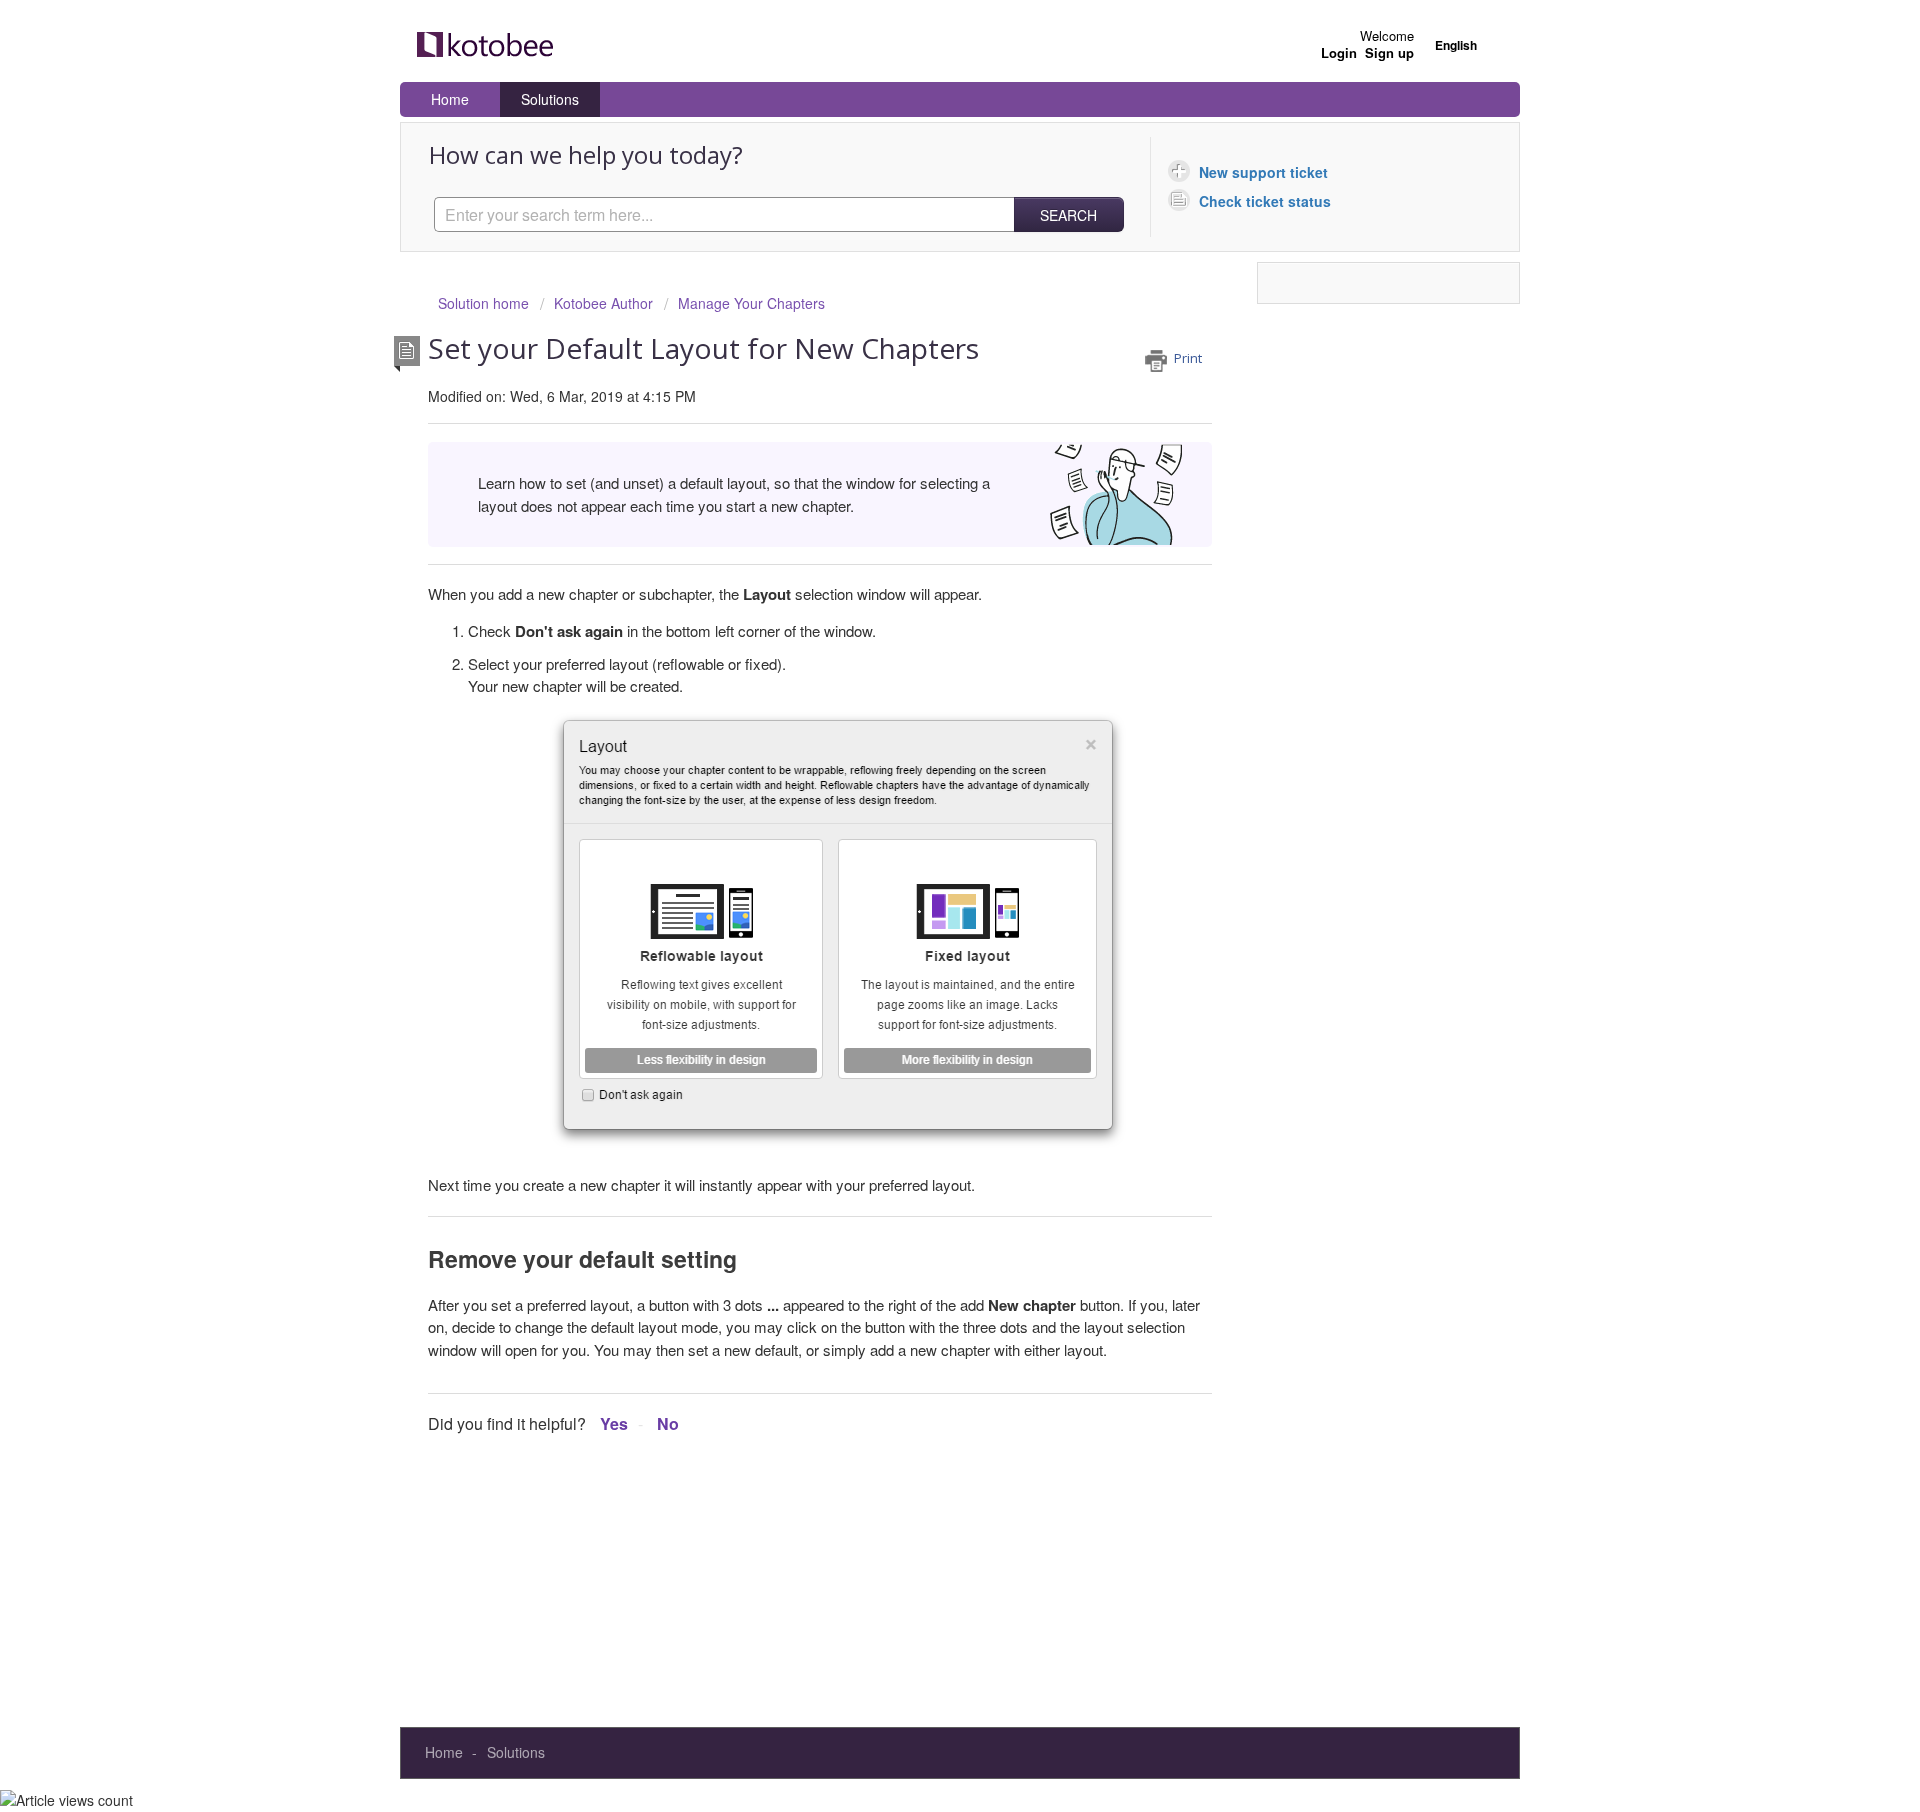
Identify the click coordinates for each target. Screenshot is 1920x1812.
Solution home (485, 303)
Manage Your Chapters (751, 303)
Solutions (550, 99)
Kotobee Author (603, 303)
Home (450, 99)
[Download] (923, 657)
